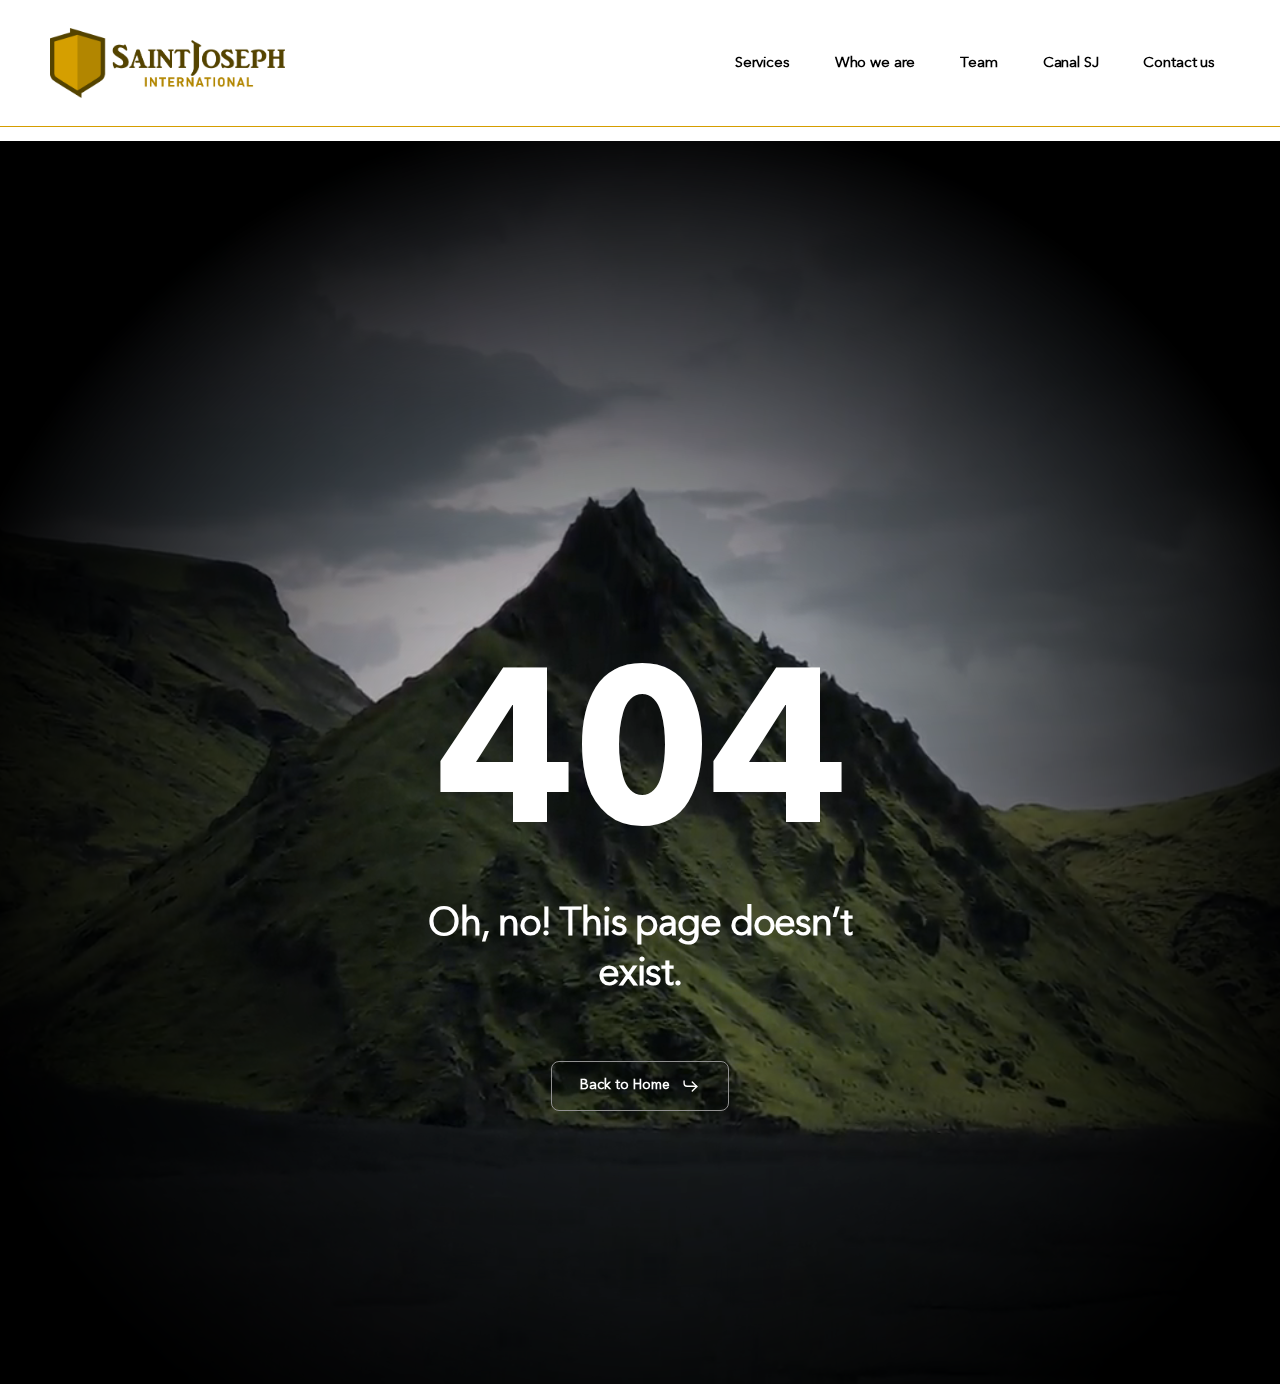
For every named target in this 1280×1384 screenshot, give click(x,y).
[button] (640, 1086)
